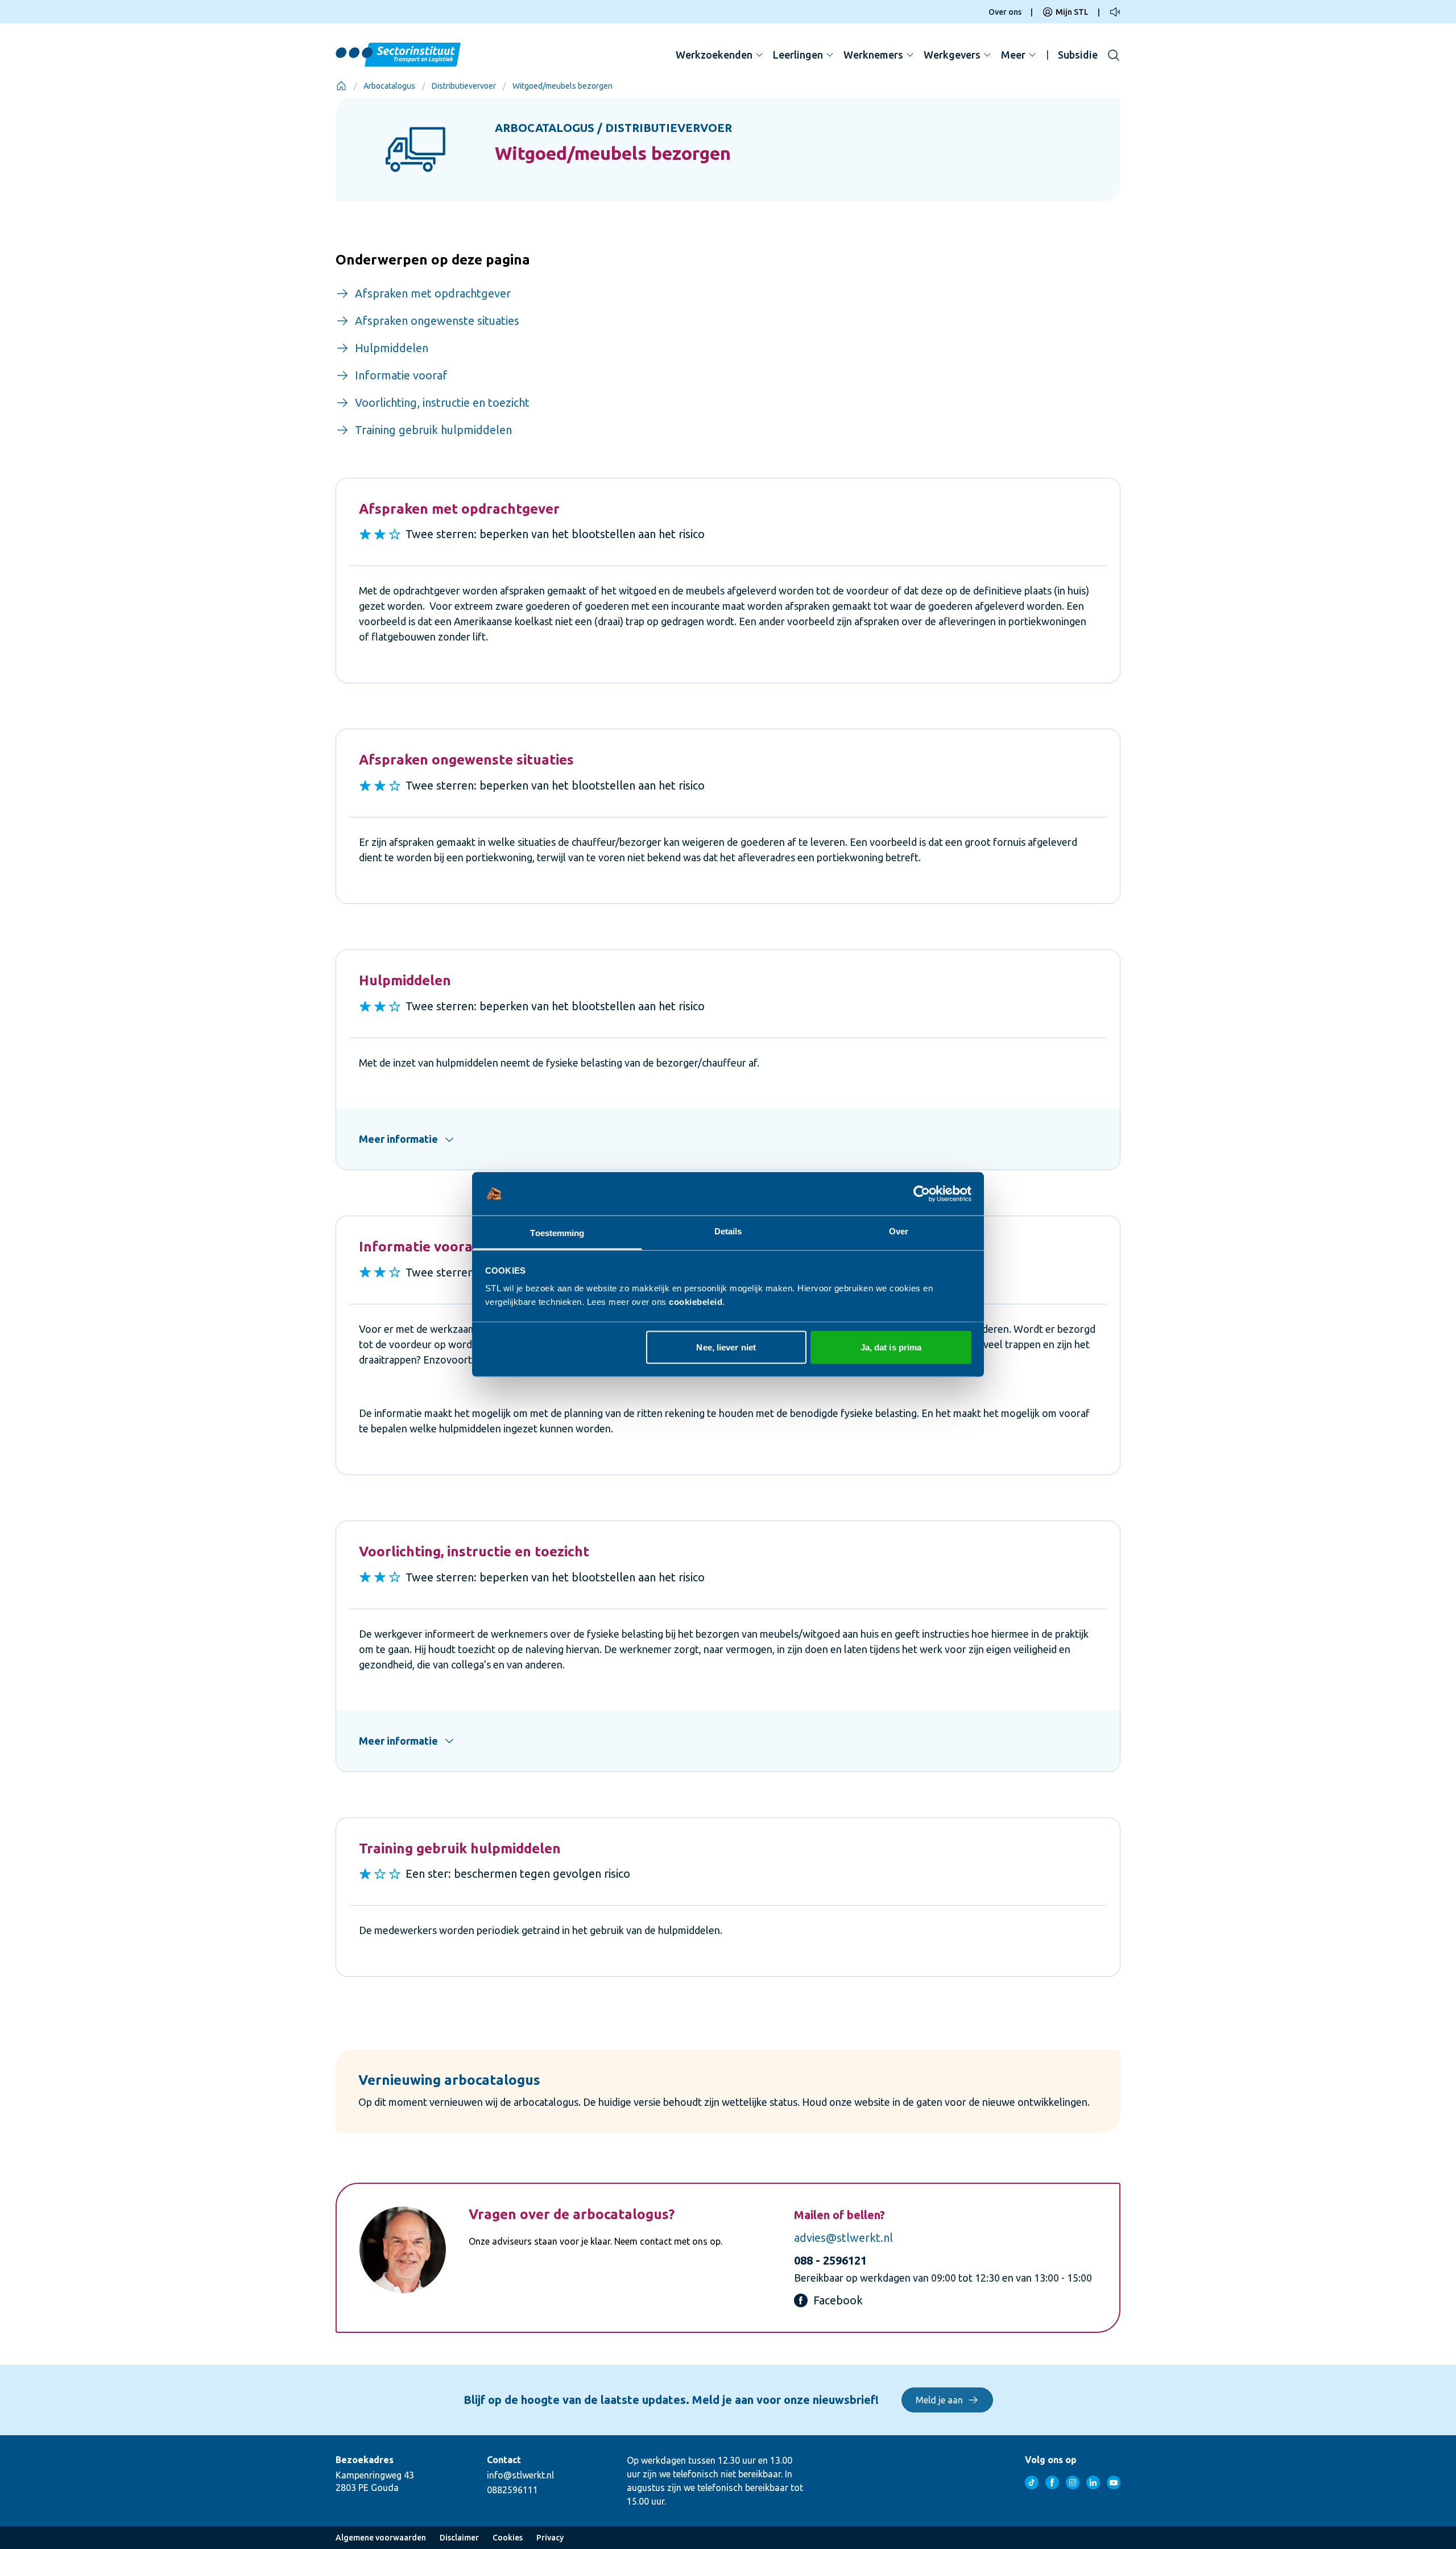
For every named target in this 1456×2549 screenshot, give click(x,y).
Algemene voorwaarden (381, 2538)
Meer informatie (398, 1139)
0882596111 (512, 2490)
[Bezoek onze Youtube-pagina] (1114, 2482)
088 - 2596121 (830, 2260)
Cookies (508, 2538)
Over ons (1005, 12)
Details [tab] (728, 1231)
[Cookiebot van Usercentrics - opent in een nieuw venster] (922, 1194)
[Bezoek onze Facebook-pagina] (1052, 2482)
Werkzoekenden (714, 55)
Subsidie (1078, 55)
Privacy (550, 2538)
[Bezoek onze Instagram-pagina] (1073, 2482)
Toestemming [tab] (557, 1233)
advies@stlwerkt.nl (843, 2238)
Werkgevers (952, 55)
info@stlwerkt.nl (520, 2475)
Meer (1013, 55)
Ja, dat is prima (891, 1347)
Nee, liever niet (726, 1347)
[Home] (341, 86)
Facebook (838, 2300)
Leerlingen (798, 55)
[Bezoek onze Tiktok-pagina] (1032, 2482)
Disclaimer (459, 2538)
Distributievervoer (464, 86)
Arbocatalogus (389, 86)
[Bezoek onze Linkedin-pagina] (1093, 2482)
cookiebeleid (696, 1302)
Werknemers (873, 55)
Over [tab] (899, 1231)
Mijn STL (1072, 12)
